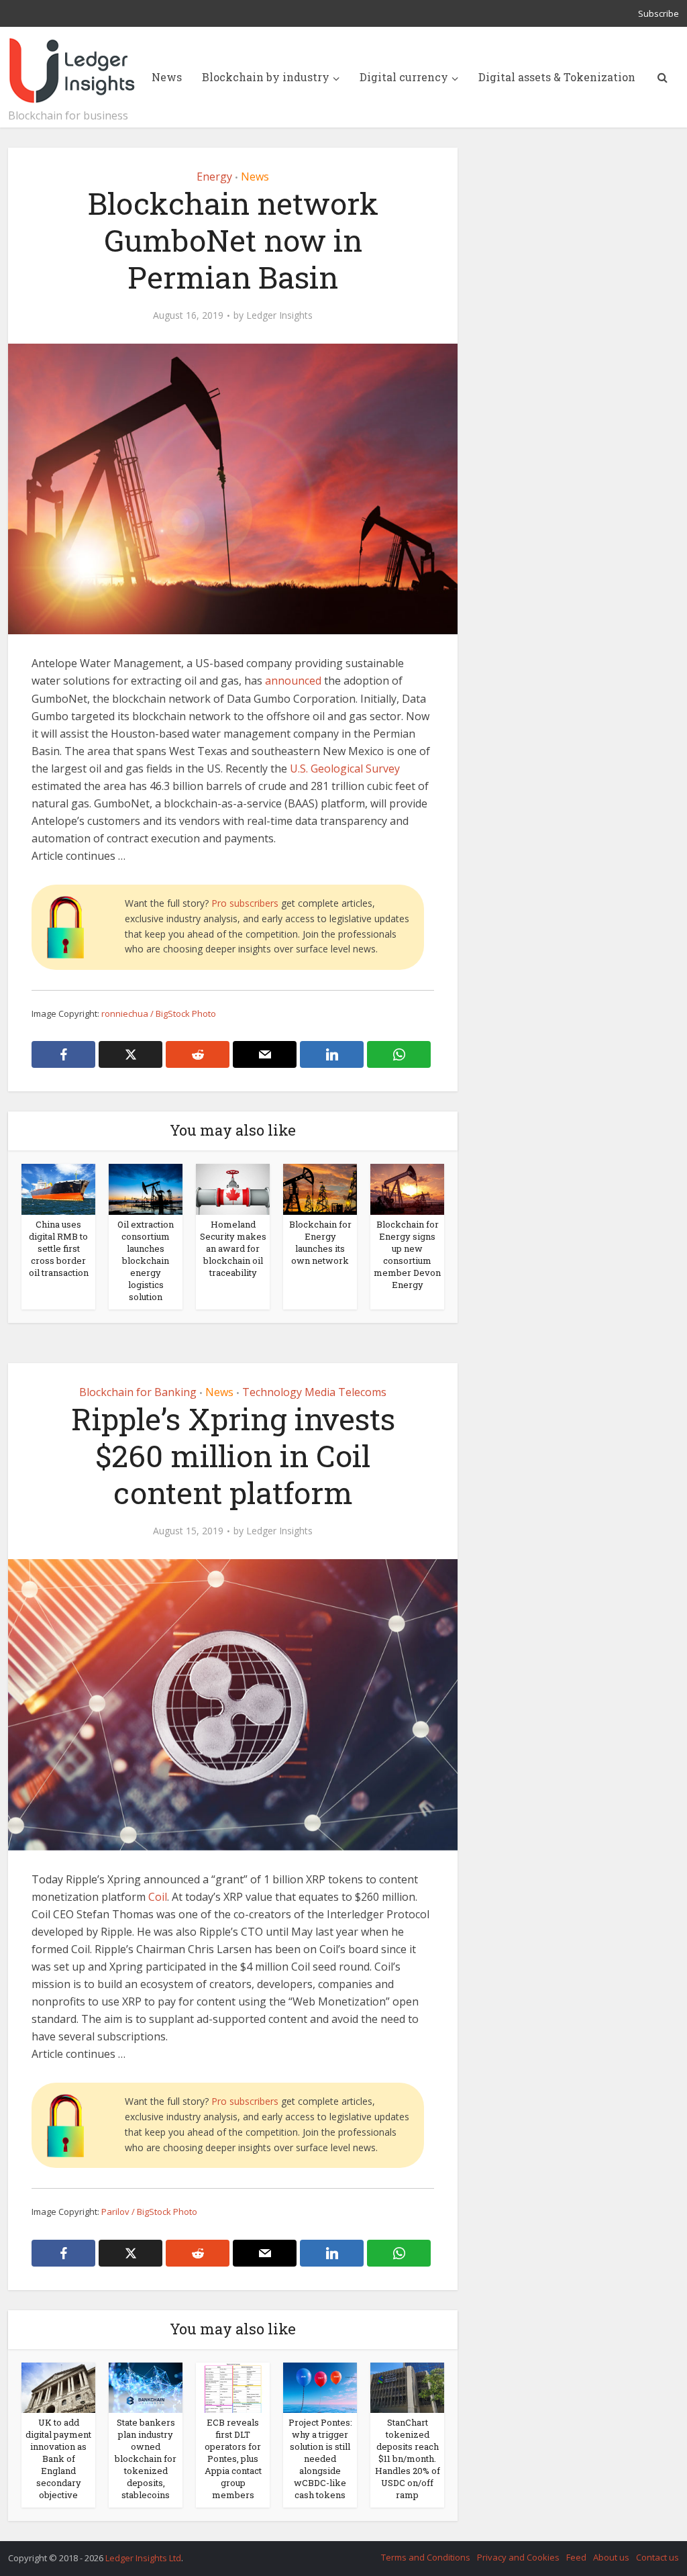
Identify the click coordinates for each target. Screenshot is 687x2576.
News (167, 77)
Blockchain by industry (266, 77)
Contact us (657, 2557)
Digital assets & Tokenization (557, 77)
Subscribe (658, 13)
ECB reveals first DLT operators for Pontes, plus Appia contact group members (233, 2459)
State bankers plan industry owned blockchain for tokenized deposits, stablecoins (146, 2459)
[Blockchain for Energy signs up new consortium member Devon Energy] (407, 1189)
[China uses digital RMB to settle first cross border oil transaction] (58, 1189)
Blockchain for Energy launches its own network (320, 1242)
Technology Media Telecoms (314, 1392)
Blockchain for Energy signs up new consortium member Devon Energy (407, 1254)
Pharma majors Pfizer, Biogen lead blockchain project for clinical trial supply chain (330, 2552)
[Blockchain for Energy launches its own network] (320, 1189)
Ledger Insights (279, 315)
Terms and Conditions (426, 2557)
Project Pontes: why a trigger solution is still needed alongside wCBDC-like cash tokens (320, 2459)
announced (293, 681)
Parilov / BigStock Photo (149, 2212)
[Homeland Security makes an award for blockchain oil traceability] (233, 1189)
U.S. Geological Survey (343, 769)
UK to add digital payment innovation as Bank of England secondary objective (58, 2459)
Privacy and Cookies (518, 2557)
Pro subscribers (245, 903)
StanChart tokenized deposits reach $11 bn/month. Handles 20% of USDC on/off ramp (408, 2459)
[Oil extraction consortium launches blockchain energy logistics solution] (146, 1189)
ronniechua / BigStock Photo (159, 1013)
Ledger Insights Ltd (143, 2558)
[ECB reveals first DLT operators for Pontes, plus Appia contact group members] (233, 2387)
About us (611, 2557)
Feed (576, 2557)
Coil (158, 1897)
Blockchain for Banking (138, 1392)
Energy (214, 177)
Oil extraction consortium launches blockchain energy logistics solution (146, 1260)
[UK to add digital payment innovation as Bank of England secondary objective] (58, 2387)
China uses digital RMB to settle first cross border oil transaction (59, 1248)
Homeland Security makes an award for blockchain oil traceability (233, 1248)
